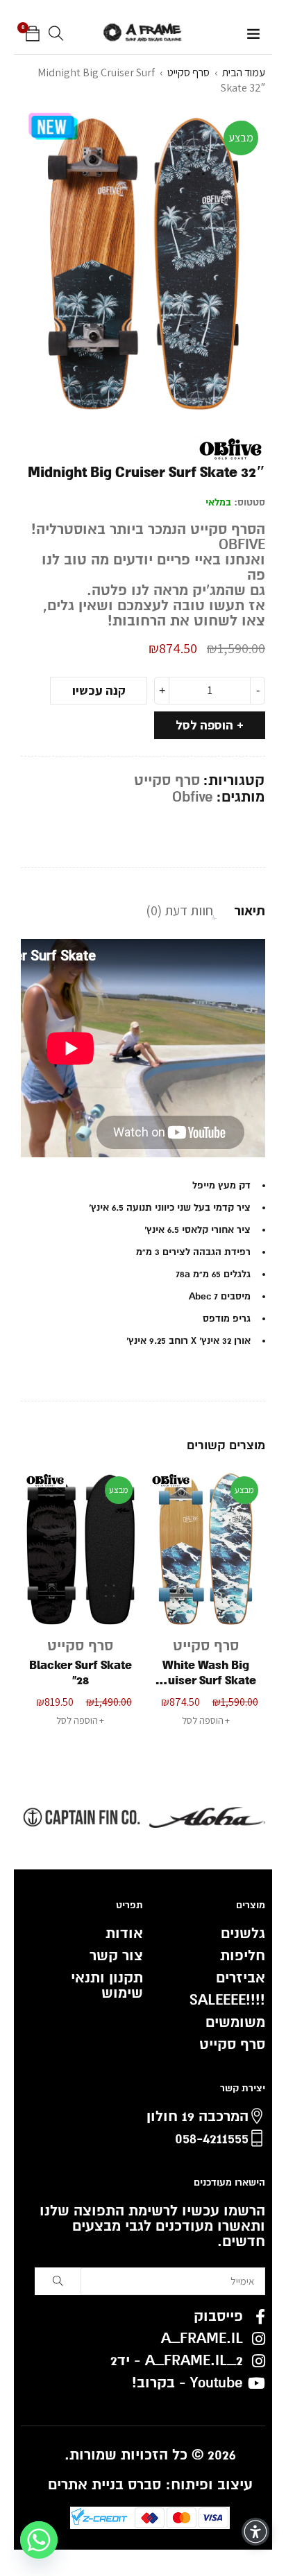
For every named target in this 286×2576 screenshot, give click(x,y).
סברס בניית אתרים (104, 2485)
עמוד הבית (244, 72)
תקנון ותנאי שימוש (107, 1986)
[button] (80, 1720)
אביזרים (241, 1978)
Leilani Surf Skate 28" (80, 1673)
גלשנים (243, 1934)
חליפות (243, 1956)
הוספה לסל (204, 725)
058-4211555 (212, 2139)
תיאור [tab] (250, 910)
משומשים (235, 2022)
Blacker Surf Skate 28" (206, 1673)
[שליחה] (58, 2281)
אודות (124, 1934)
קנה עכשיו (99, 690)
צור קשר (116, 1956)
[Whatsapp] (39, 2540)
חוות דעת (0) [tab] (179, 910)
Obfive (193, 797)
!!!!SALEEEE (227, 2000)
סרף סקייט (188, 72)
